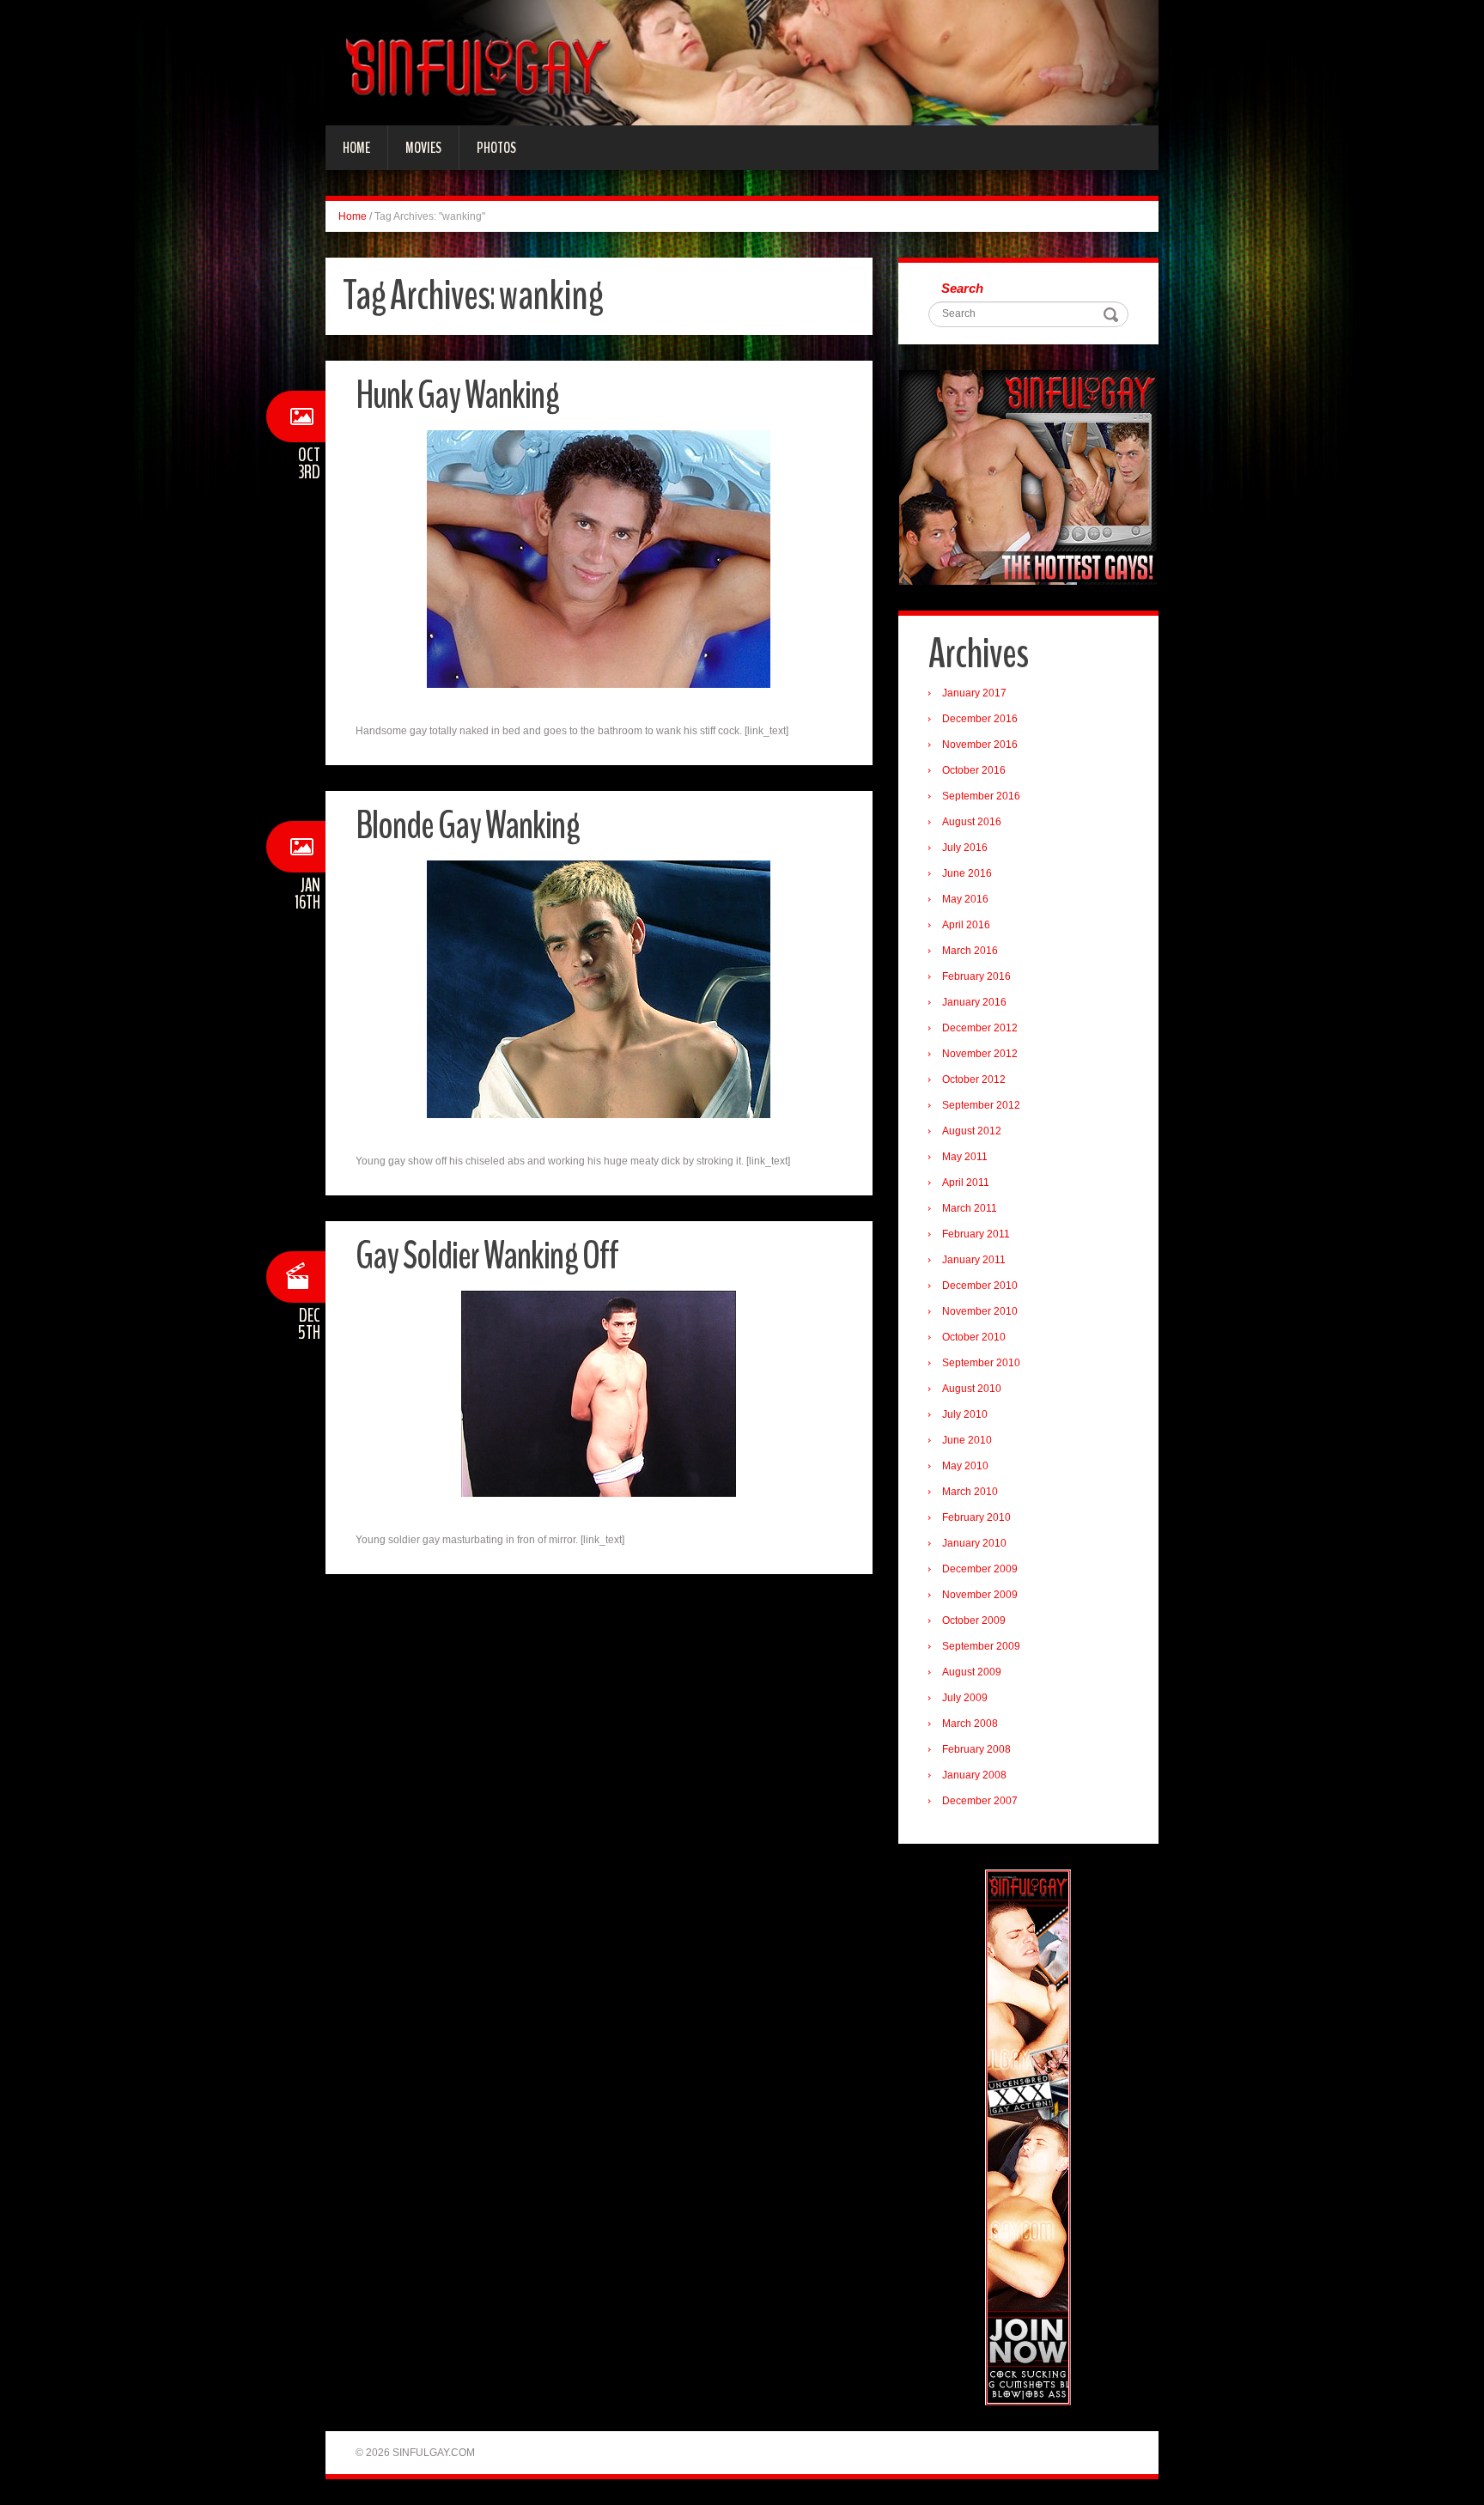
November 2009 (980, 1595)
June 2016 (967, 873)
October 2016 (974, 770)
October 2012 (974, 1079)
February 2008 (976, 1749)
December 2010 (980, 1286)
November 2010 (980, 1311)
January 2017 (974, 693)
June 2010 (967, 1440)
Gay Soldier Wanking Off (487, 1256)
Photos (496, 148)
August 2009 (972, 1672)
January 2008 (974, 1775)
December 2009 (980, 1569)
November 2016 (980, 745)
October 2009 (974, 1620)
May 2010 (965, 1466)
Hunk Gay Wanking (457, 395)
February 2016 (976, 976)
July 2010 (965, 1414)
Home (356, 148)
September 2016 (981, 796)
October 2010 (974, 1337)
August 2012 (972, 1131)
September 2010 (981, 1363)
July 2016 (965, 848)
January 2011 (974, 1260)
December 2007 (980, 1801)
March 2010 (970, 1492)
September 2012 (981, 1105)
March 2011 (970, 1208)
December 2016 (980, 719)
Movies (423, 148)
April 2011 (966, 1183)
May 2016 (965, 899)
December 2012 (980, 1028)
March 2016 (970, 951)
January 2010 (974, 1543)
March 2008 (970, 1724)
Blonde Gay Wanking (468, 826)
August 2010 (972, 1389)
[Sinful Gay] (742, 62)
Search (962, 288)
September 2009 (981, 1646)
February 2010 (976, 1517)
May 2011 (965, 1157)
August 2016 (972, 822)
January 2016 (974, 1002)
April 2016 (966, 925)
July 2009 (965, 1698)
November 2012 (980, 1054)
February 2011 (976, 1234)
